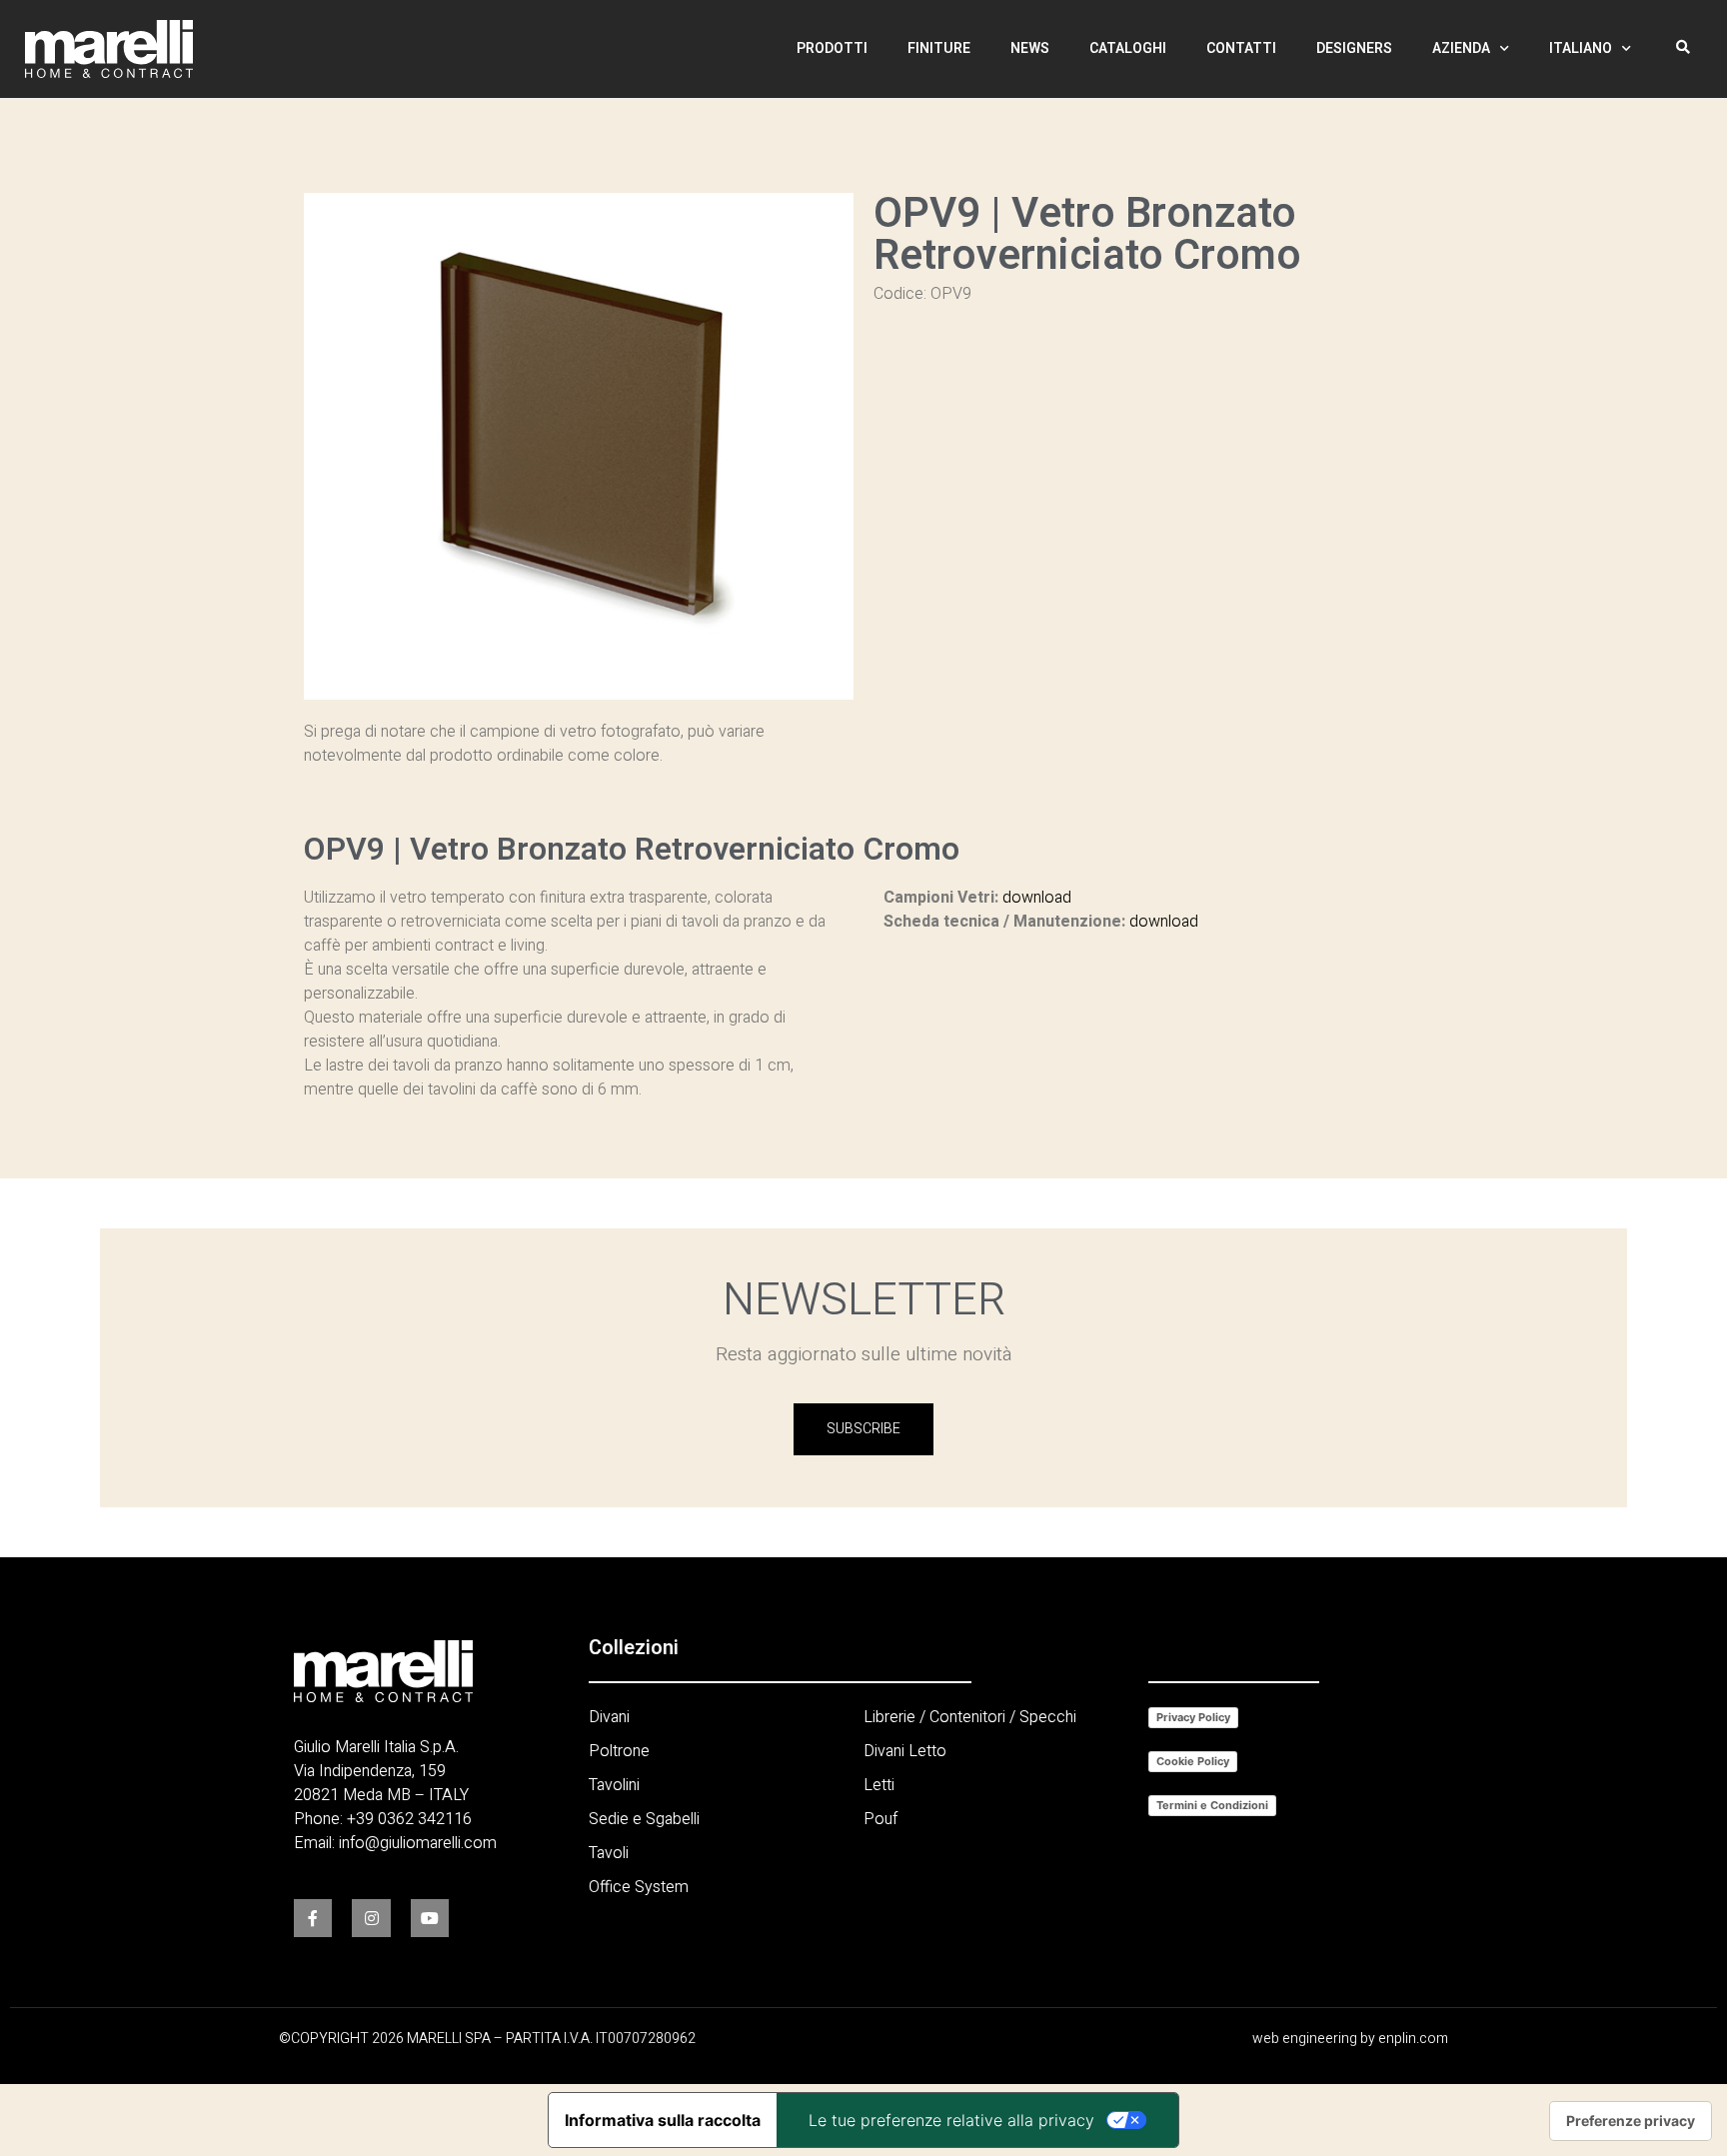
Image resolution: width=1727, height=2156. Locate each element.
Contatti (1241, 48)
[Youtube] (430, 1918)
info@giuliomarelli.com (418, 1843)
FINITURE (939, 48)
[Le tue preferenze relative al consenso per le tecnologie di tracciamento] (1631, 2121)
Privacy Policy (1193, 1717)
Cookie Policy (1193, 1761)
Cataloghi (1128, 48)
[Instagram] (371, 1918)
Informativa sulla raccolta (663, 2120)
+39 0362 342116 (409, 1819)
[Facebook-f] (313, 1918)
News (1030, 48)
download (1037, 898)
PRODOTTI (832, 48)
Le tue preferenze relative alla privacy (951, 2120)
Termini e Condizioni (1212, 1805)
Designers (1354, 48)
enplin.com (1413, 2039)
